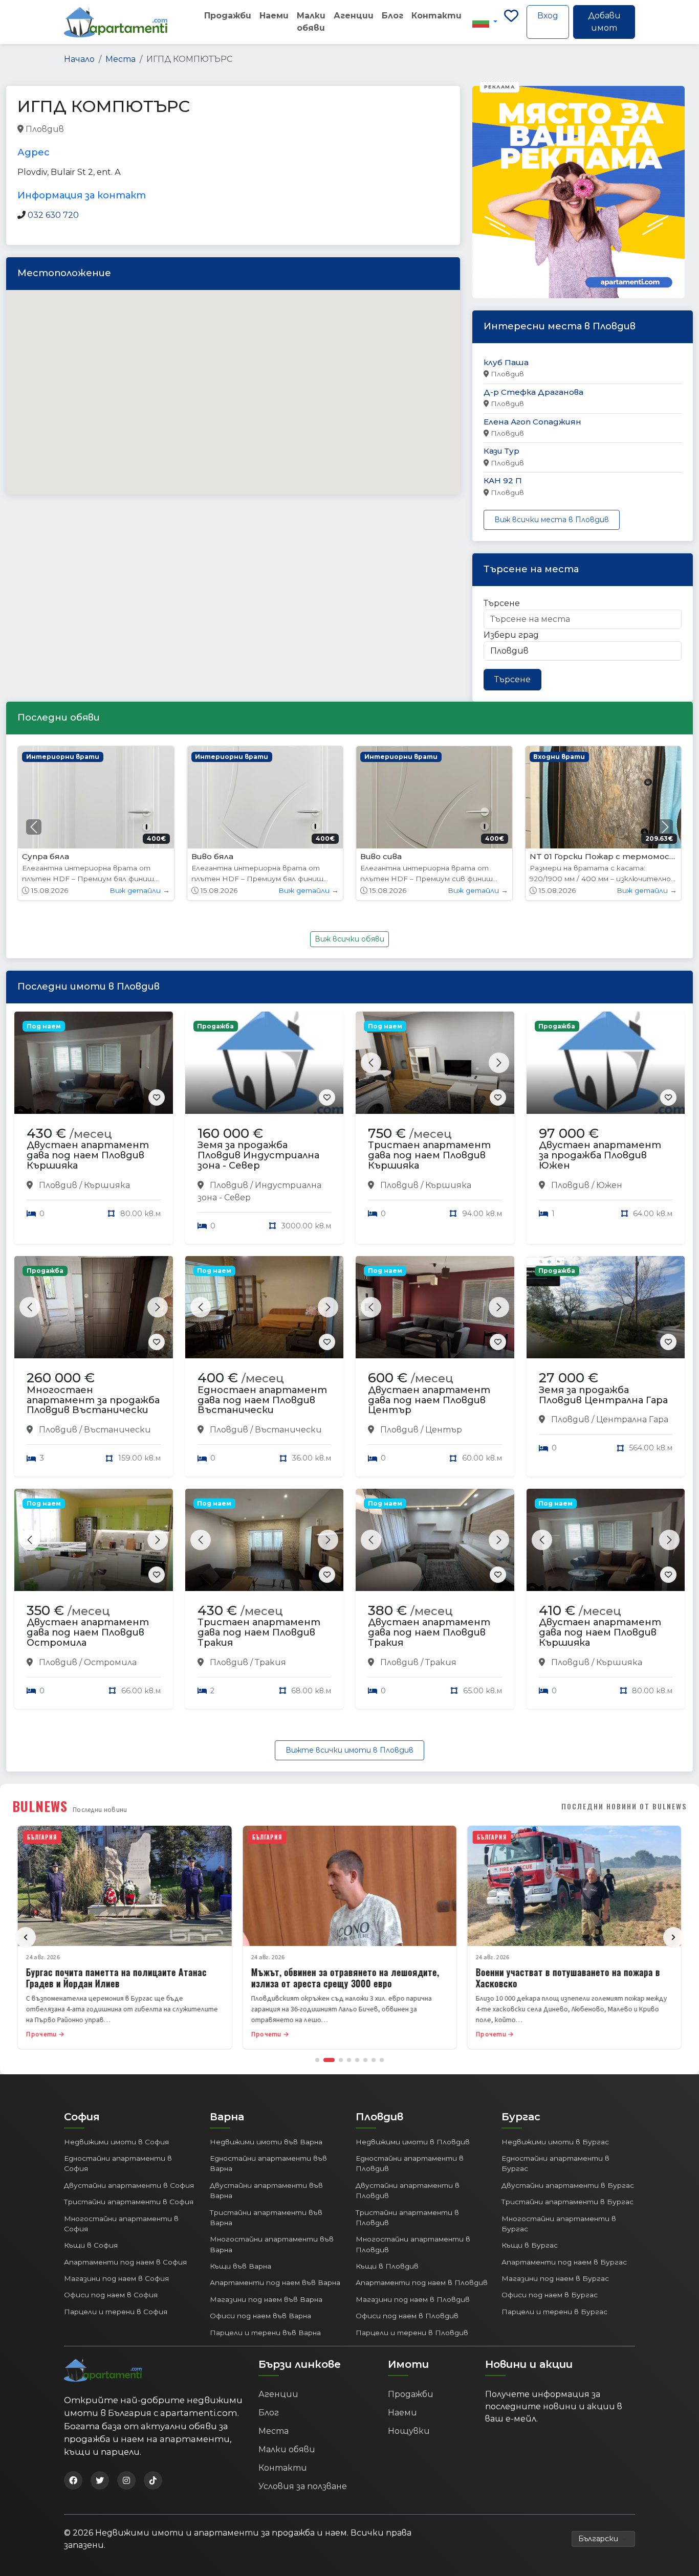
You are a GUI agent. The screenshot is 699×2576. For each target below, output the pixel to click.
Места (121, 59)
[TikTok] (153, 2480)
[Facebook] (73, 2480)
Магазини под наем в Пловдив (413, 2299)
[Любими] (511, 22)
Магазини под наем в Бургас (555, 2278)
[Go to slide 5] (357, 2060)
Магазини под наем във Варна (266, 2299)
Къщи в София (91, 2245)
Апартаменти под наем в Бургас (564, 2262)
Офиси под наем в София (111, 2295)
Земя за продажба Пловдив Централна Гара (603, 1395)
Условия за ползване (303, 2486)
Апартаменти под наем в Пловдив (422, 2282)
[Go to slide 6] (365, 2060)
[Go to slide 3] (341, 2060)
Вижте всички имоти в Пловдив (349, 1750)
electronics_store (99, 130)
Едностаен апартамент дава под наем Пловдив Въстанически (262, 1400)
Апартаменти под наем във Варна (275, 2282)
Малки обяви (311, 22)
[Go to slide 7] (374, 2060)
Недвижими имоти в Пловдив (413, 2142)
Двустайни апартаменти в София (129, 2185)
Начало (79, 59)
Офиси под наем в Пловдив (407, 2316)
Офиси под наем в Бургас (550, 2295)
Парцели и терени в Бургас (554, 2312)
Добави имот (604, 22)
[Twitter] (100, 2480)
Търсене (502, 603)
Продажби (228, 16)
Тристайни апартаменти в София (129, 2202)
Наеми (274, 16)
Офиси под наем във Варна (260, 2316)
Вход (548, 16)
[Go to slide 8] (382, 2060)
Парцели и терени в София (116, 2312)
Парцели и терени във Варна (265, 2333)
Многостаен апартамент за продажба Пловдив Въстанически (93, 1400)
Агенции (354, 16)
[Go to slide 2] (329, 2060)
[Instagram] (126, 2480)
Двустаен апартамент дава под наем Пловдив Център (429, 1400)
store (221, 130)
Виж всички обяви (349, 939)
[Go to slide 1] (317, 2060)
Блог (392, 16)
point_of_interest (171, 130)
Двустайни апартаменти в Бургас (568, 2185)
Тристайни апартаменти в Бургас (567, 2202)
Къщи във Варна (241, 2266)
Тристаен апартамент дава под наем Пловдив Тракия (259, 1632)
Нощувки (409, 2431)
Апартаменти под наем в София (125, 2262)
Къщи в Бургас (530, 2245)
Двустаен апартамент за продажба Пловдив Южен (600, 1155)
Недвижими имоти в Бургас (555, 2142)
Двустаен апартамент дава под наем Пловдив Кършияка (88, 1155)
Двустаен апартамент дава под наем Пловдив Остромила (88, 1632)
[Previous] (26, 1937)
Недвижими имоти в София (116, 2142)
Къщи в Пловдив (387, 2266)
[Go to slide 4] (349, 2060)
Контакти (436, 16)
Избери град (511, 635)
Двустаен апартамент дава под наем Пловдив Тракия (429, 1632)
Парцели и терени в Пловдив (412, 2333)
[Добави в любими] (157, 1097)
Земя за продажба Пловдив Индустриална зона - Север (258, 1155)
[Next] (673, 1937)
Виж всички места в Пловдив (552, 520)
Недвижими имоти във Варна (266, 2142)
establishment (266, 130)
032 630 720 (53, 215)
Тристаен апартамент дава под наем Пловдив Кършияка (429, 1155)
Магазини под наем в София (116, 2278)
